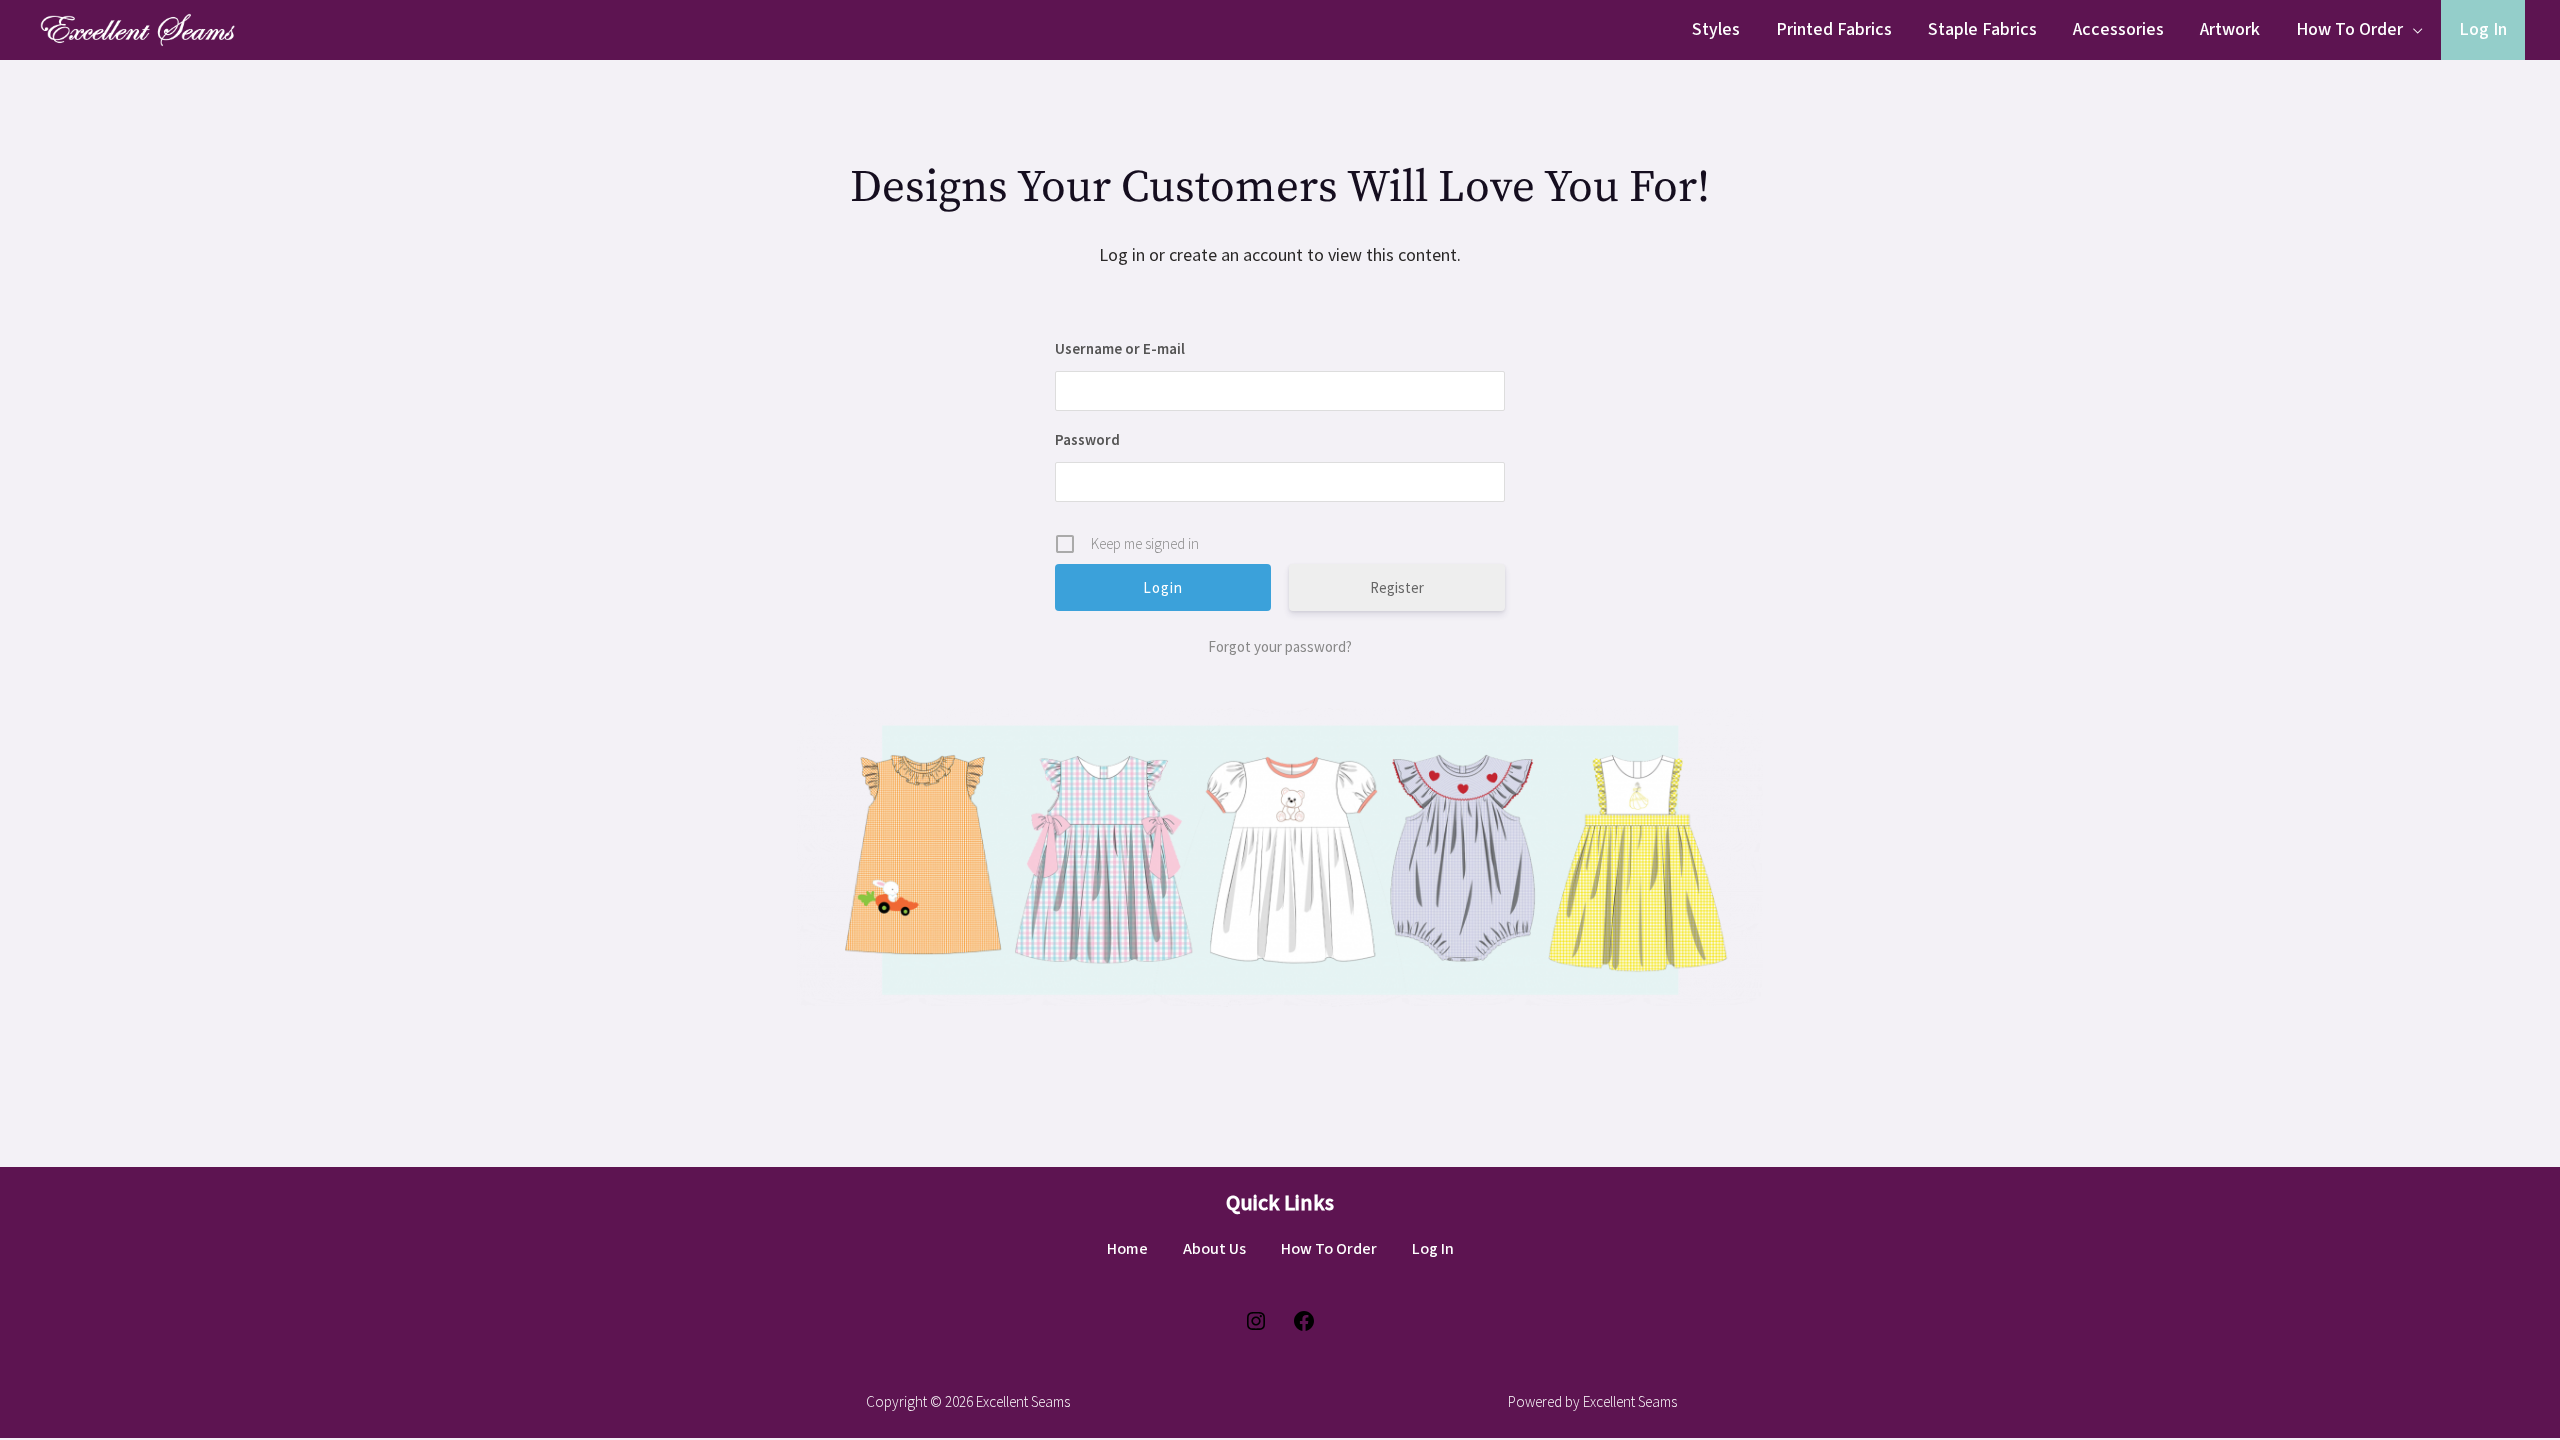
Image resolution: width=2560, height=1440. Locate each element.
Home (1127, 1249)
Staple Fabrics (1982, 29)
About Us (1214, 1249)
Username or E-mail (1120, 348)
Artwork (2230, 29)
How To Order (2349, 29)
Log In (2483, 29)
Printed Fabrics (1834, 29)
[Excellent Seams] (135, 28)
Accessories (2118, 29)
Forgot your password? (1280, 646)
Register (1397, 587)
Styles (1716, 29)
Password (1087, 439)
